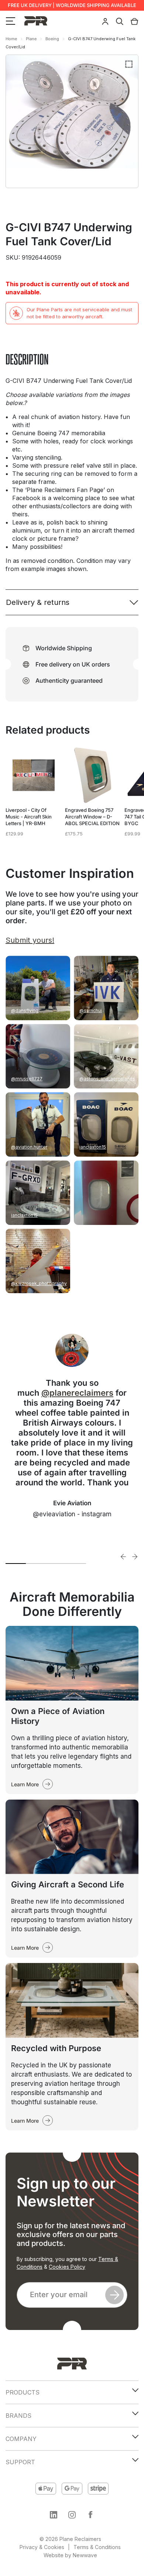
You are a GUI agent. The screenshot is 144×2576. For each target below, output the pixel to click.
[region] (72, 2514)
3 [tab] (56, 1564)
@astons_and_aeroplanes (107, 1079)
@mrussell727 (27, 1079)
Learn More (25, 1784)
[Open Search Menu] (120, 21)
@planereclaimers (77, 1393)
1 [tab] (16, 1564)
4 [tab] (76, 1564)
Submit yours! (30, 940)
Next (135, 1557)
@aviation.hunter (29, 1147)
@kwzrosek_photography (39, 1283)
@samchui (91, 1010)
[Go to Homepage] (72, 2364)
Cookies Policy (67, 2267)
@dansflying (25, 1010)
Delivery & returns (38, 602)
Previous (124, 1557)
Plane (31, 39)
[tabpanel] (72, 1430)
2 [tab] (36, 1564)
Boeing (52, 39)
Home (11, 39)
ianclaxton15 (93, 1147)
